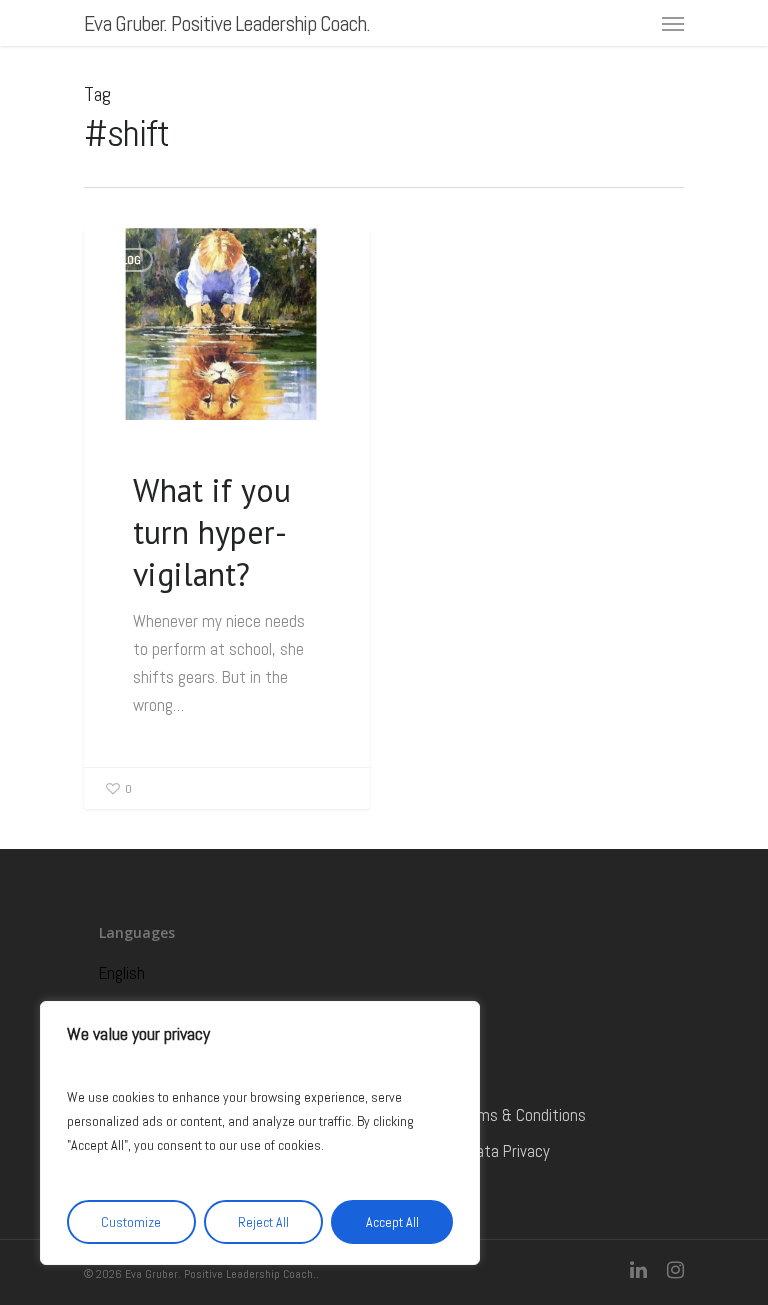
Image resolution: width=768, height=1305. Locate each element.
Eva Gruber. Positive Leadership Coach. (227, 23)
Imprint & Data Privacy (476, 1151)
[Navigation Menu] (673, 23)
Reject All (263, 1222)
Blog (128, 260)
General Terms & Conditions (494, 1115)
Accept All (392, 1222)
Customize (131, 1222)
